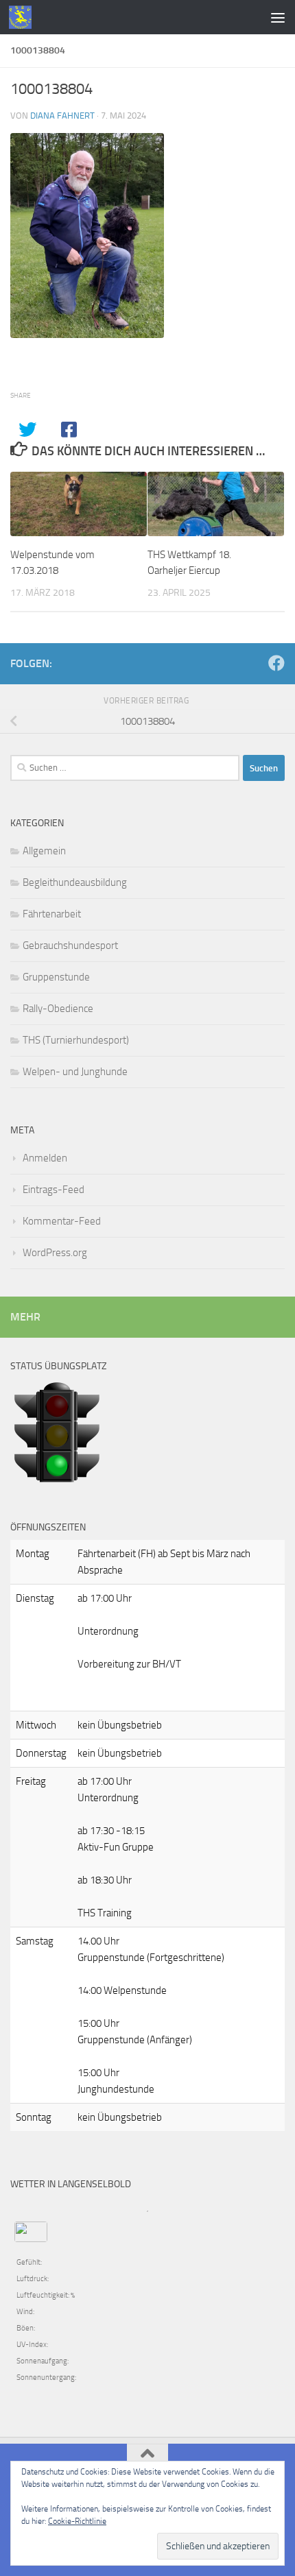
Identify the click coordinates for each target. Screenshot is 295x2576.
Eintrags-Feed (54, 1190)
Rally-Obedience (58, 1009)
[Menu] (278, 17)
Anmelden (45, 1158)
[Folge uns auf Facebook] (276, 663)
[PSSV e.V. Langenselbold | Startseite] (24, 17)
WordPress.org (55, 1253)
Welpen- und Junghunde (75, 1072)
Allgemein (44, 851)
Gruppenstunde (56, 977)
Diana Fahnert (62, 116)
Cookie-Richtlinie (77, 2521)
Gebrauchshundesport (70, 946)
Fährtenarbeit (52, 914)
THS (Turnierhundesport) (76, 1040)
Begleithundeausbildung (75, 882)
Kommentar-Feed (62, 1221)
